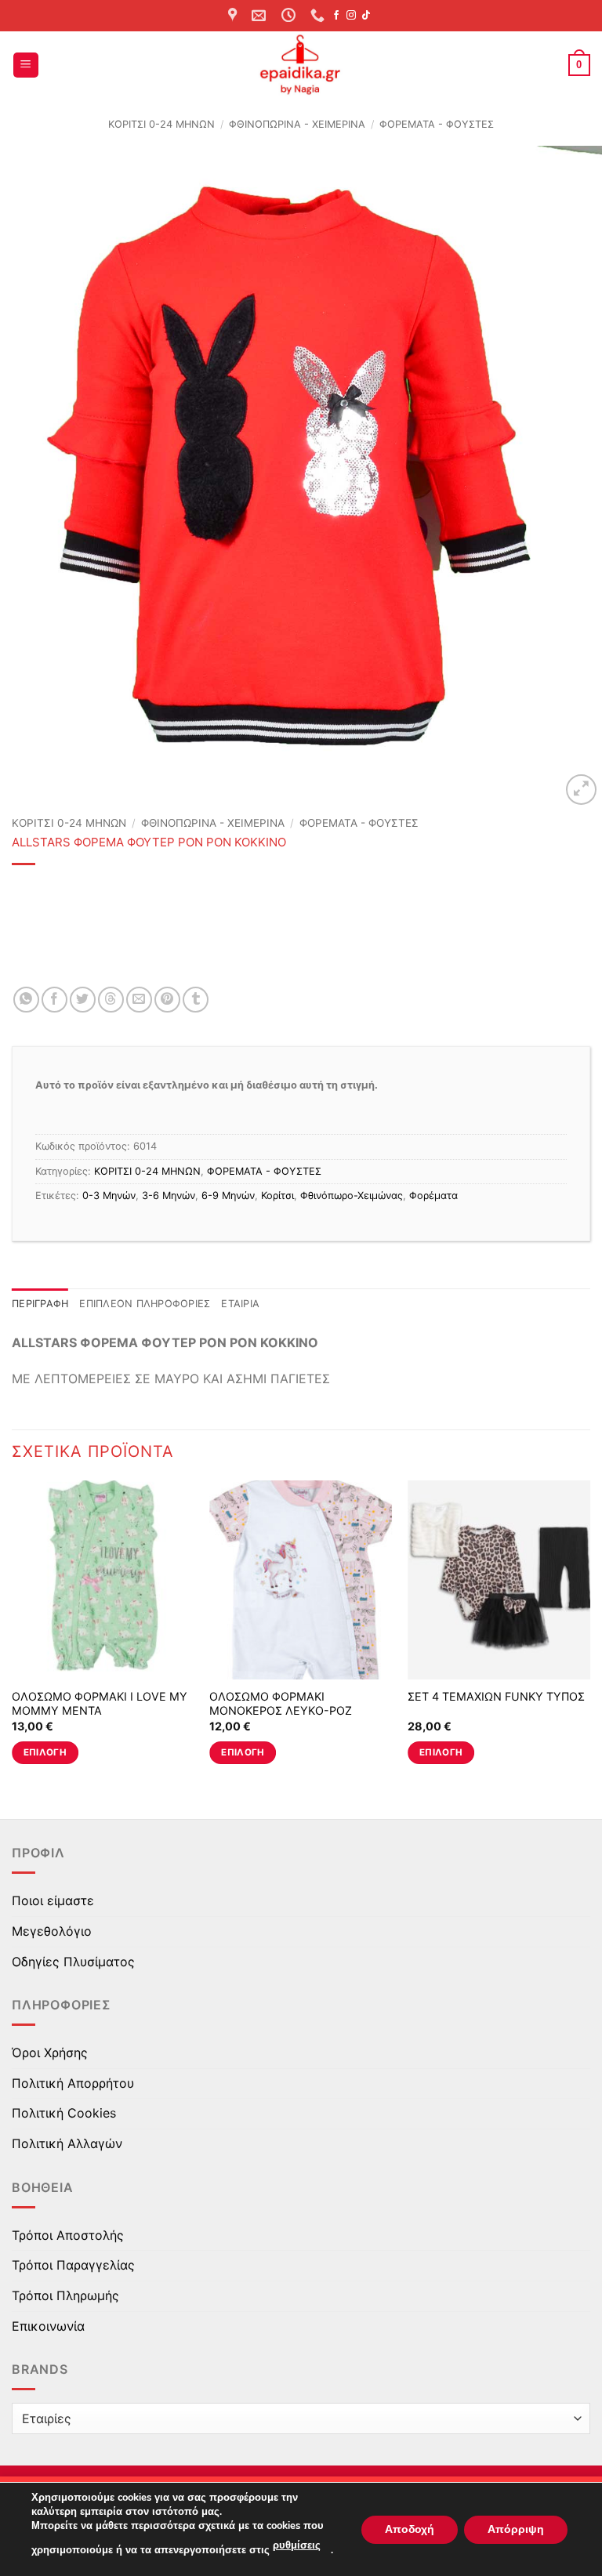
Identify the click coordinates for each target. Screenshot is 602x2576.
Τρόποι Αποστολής (68, 2235)
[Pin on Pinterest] (167, 1000)
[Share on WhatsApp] (26, 1000)
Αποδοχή (410, 2529)
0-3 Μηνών (109, 1196)
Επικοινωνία (48, 2326)
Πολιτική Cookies (64, 2113)
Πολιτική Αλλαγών (67, 2143)
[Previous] (13, 1637)
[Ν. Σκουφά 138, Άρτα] (234, 16)
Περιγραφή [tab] (40, 1304)
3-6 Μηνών (169, 1196)
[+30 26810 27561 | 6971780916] (319, 16)
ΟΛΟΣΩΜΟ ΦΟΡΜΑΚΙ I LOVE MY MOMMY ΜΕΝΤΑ (100, 1704)
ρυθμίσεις (297, 2545)
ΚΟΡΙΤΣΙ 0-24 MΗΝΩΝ (161, 124)
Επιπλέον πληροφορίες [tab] (145, 1304)
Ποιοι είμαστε (53, 1900)
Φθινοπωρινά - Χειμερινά (297, 124)
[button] (26, 65)
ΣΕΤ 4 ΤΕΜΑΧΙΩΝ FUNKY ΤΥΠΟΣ (496, 1696)
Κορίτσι (277, 1196)
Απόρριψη (516, 2529)
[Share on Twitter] (83, 1000)
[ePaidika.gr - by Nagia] (301, 65)
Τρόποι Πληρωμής (65, 2295)
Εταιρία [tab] (240, 1304)
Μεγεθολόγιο (52, 1931)
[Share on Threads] (111, 1000)
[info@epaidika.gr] (261, 16)
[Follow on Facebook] (336, 16)
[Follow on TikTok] (366, 16)
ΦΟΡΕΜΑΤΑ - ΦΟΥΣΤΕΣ (437, 124)
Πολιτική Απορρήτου (73, 2083)
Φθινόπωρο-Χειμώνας (352, 1196)
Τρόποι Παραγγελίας (73, 2265)
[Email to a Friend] (139, 1000)
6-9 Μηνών (228, 1196)
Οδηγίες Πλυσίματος (73, 1962)
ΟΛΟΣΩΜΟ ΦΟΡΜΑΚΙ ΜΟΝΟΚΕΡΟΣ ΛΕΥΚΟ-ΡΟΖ (281, 1704)
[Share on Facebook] (54, 1000)
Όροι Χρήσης (50, 2052)
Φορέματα (433, 1196)
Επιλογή (45, 1752)
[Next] (589, 1637)
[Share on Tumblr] (196, 1000)
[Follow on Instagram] (351, 16)
